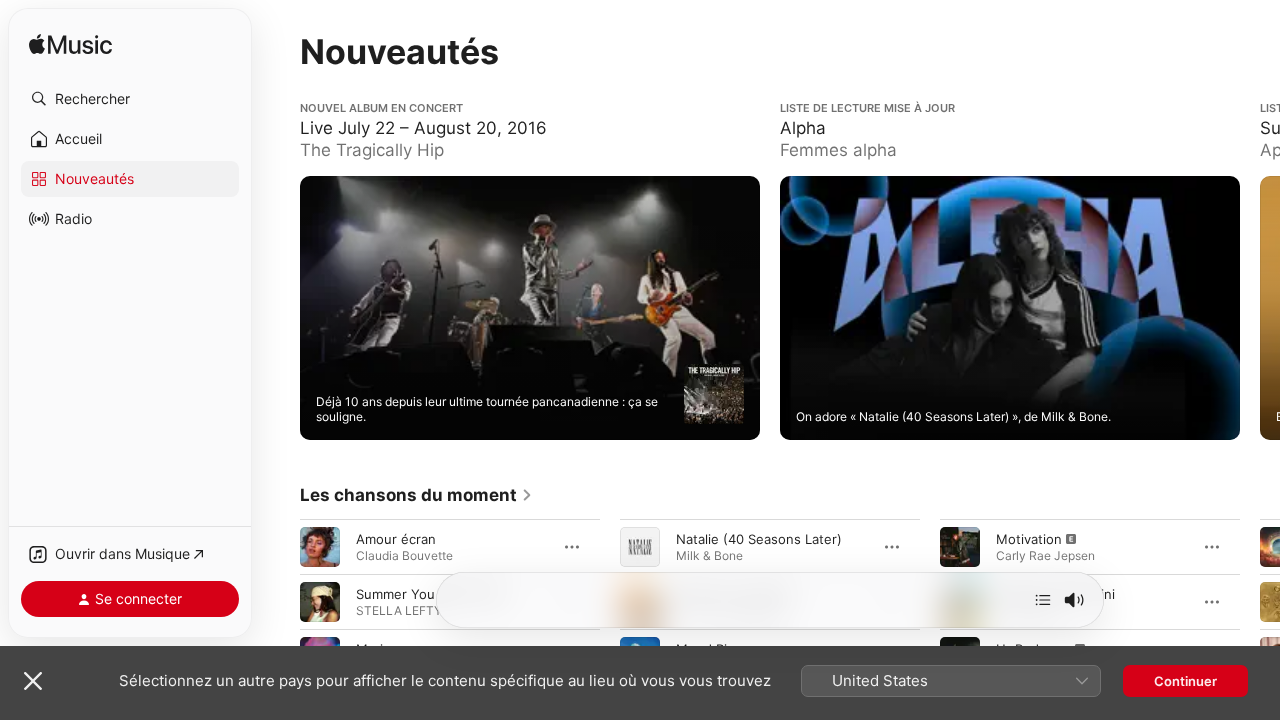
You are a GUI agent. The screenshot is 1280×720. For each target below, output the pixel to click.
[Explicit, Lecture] (960, 546)
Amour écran (396, 538)
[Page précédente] (280, 308)
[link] (416, 495)
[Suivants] (1043, 600)
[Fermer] (33, 681)
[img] (70, 45)
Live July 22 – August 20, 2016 (396, 109)
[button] (130, 99)
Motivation (1029, 538)
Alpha (797, 109)
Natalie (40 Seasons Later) (759, 538)
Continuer (1185, 681)
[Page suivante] (1260, 308)
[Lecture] (714, 394)
